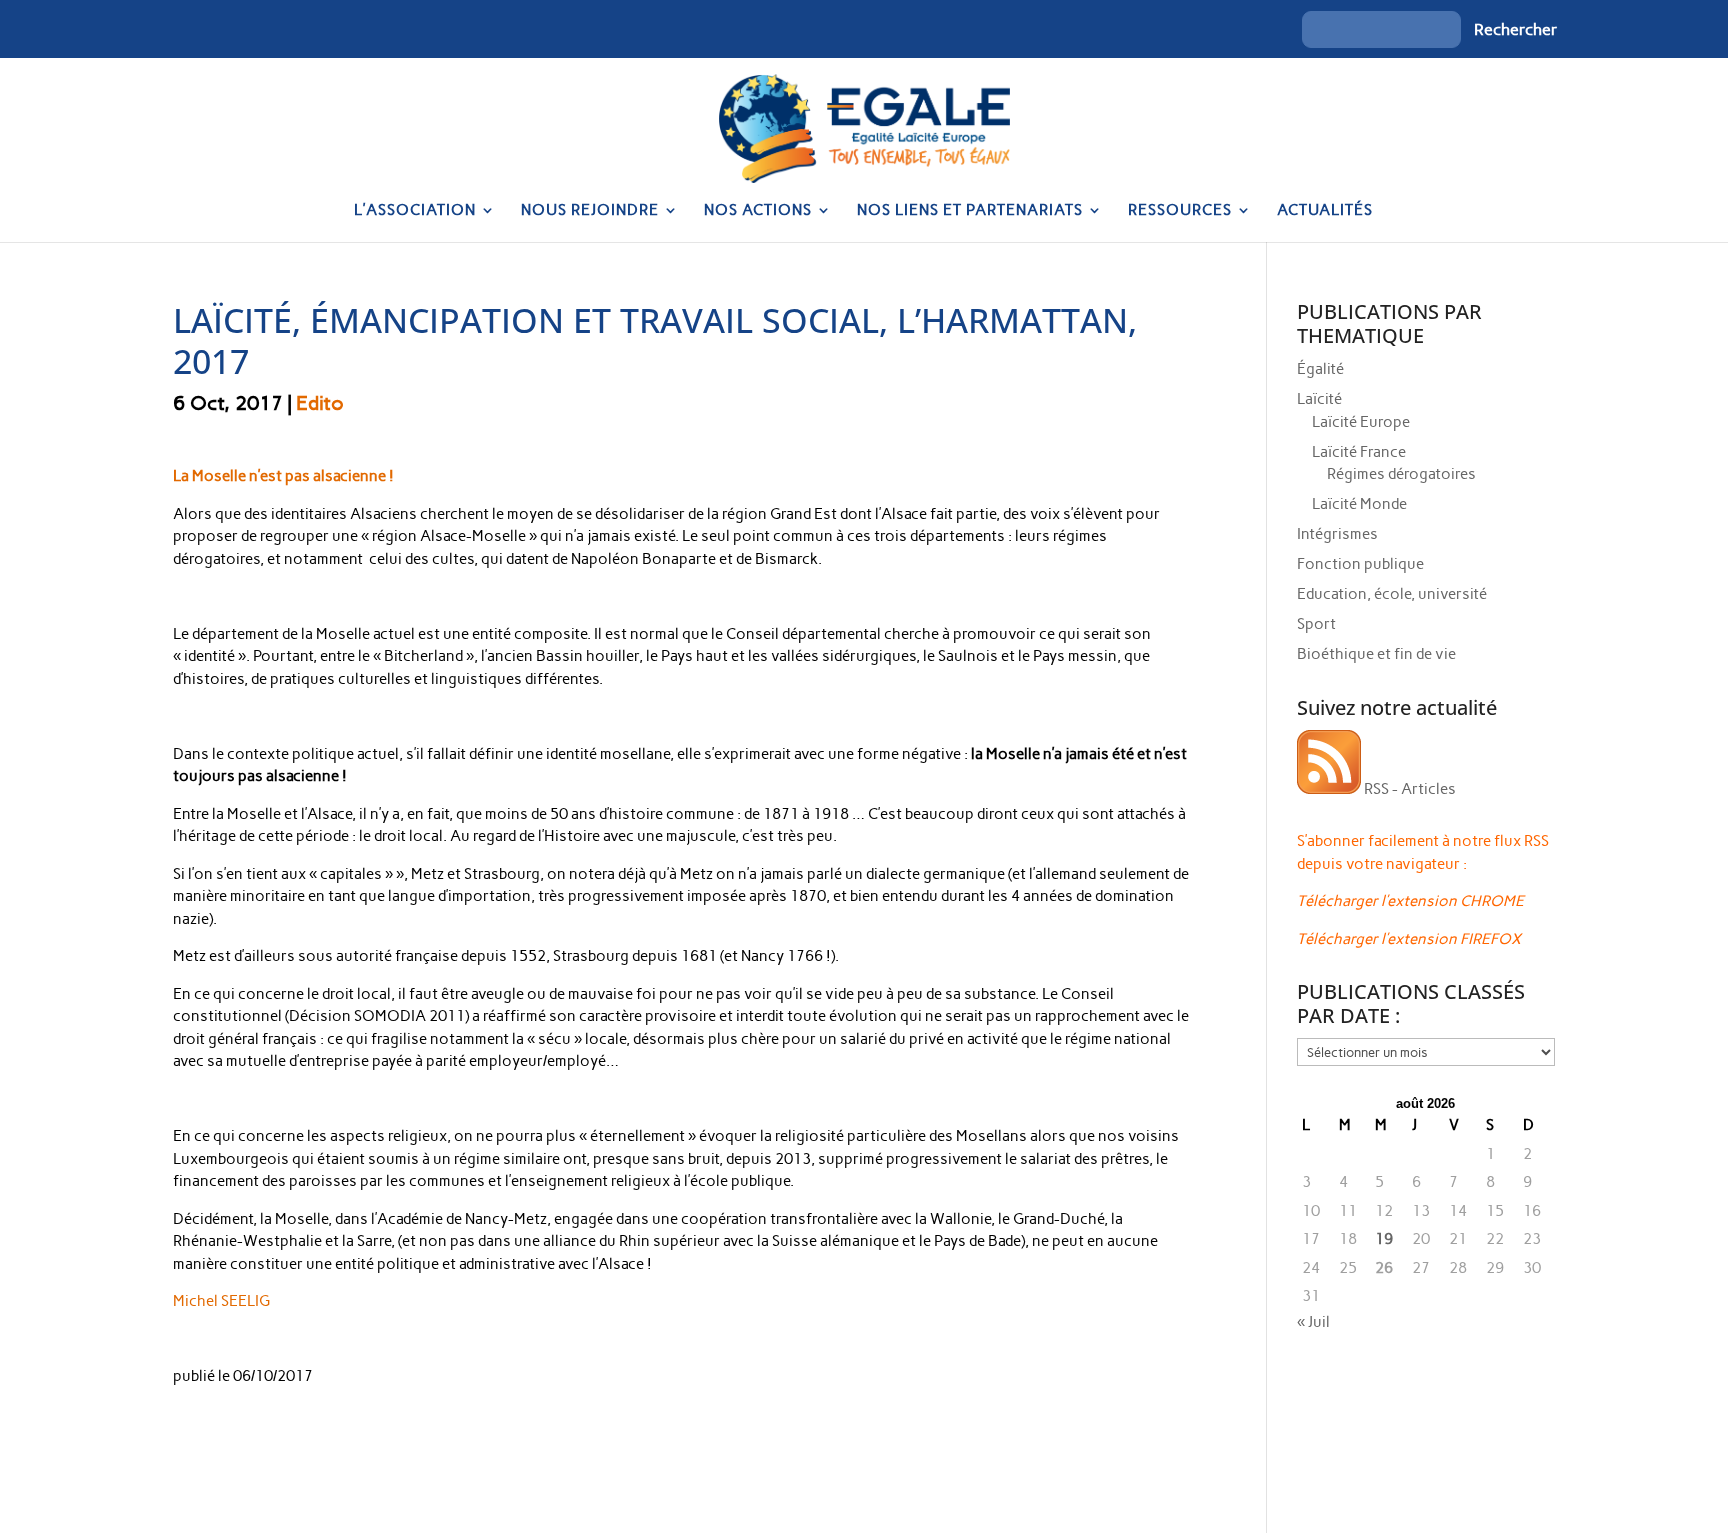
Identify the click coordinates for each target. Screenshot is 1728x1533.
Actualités (1325, 211)
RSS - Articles (1408, 789)
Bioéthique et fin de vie (1376, 654)
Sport (1316, 624)
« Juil (1313, 1322)
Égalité (1320, 369)
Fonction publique (1360, 564)
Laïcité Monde (1359, 504)
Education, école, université (1392, 594)
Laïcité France (1359, 452)
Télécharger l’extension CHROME (1410, 901)
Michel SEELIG (221, 1301)
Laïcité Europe (1361, 422)
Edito (320, 403)
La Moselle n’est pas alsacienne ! (283, 476)
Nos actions (758, 211)
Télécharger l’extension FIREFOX (1409, 939)
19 (1384, 1239)
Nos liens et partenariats (970, 211)
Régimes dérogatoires (1401, 474)
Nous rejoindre (590, 211)
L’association (415, 211)
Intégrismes (1337, 534)
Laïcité (1319, 399)
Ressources (1180, 211)
